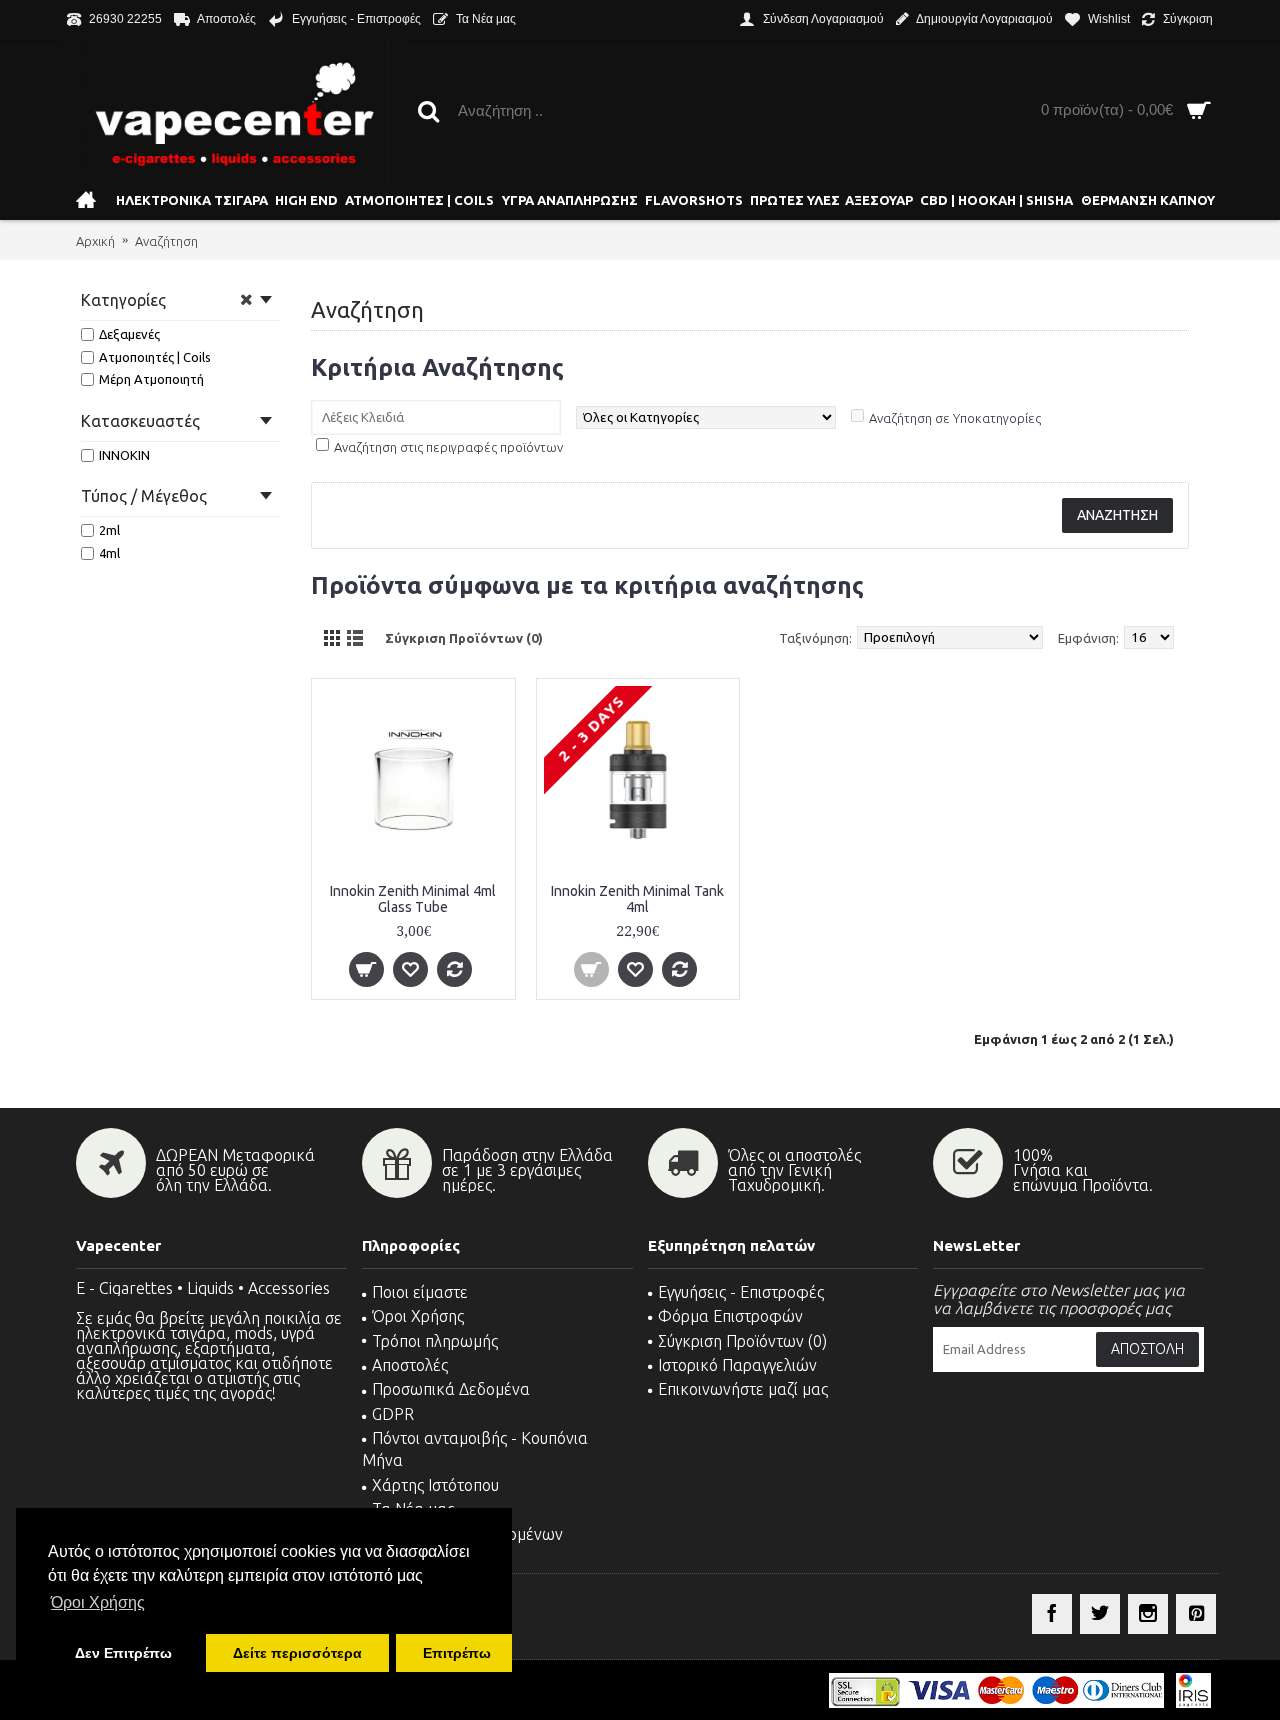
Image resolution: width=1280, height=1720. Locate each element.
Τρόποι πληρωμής (435, 1341)
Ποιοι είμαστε (420, 1292)
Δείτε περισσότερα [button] (297, 1653)
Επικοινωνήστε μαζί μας (743, 1389)
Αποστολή (1147, 1349)
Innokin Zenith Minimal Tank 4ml (637, 898)
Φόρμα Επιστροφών (730, 1316)
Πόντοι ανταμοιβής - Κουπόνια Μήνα (475, 1449)
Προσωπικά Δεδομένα (451, 1389)
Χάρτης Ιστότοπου (435, 1485)
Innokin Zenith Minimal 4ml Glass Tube (413, 898)
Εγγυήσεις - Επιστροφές (741, 1292)
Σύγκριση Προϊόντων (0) (464, 638)
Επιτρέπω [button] (457, 1653)
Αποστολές (410, 1365)
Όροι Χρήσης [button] (98, 1602)
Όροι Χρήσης (418, 1316)
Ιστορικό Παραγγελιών (737, 1365)
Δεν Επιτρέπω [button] (123, 1653)
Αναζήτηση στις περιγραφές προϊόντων (448, 447)
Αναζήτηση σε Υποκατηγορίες (955, 418)
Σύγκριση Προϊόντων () (742, 1341)
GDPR (393, 1414)
